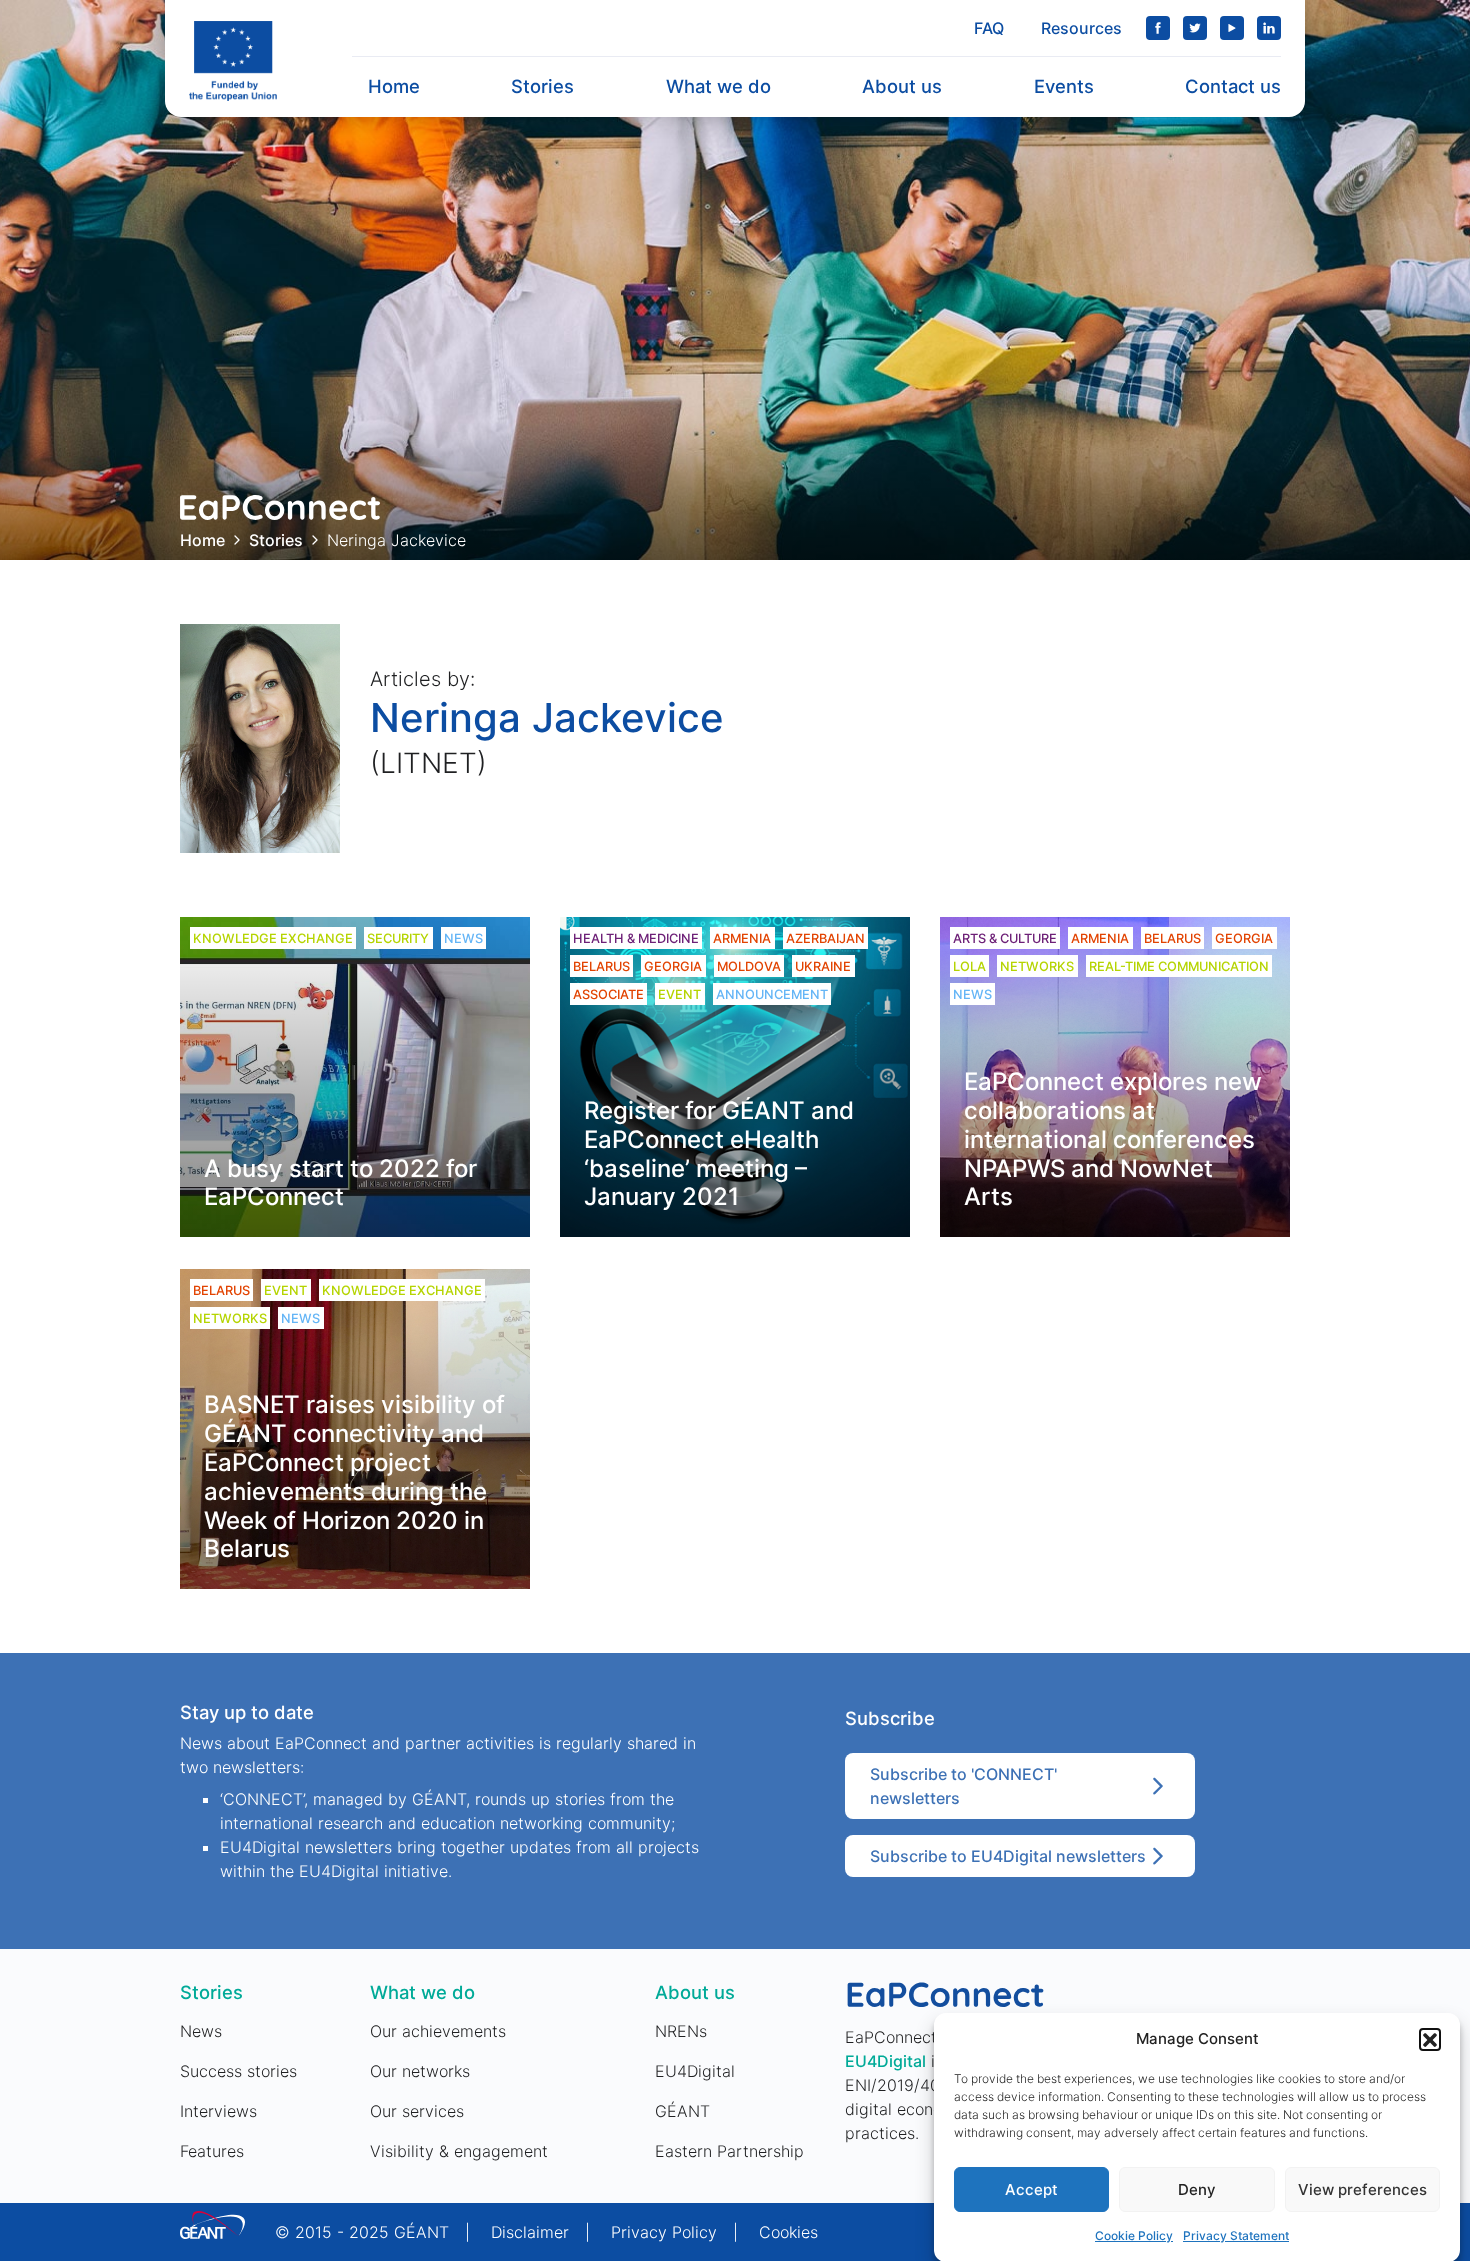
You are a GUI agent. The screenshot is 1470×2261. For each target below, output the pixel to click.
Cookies (788, 2232)
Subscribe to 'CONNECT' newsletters (963, 1786)
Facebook (1158, 28)
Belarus (601, 966)
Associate (608, 994)
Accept (1031, 2189)
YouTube (1232, 28)
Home (394, 86)
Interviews (218, 2111)
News (463, 938)
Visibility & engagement (459, 2151)
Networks (1037, 966)
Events (1064, 86)
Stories (542, 86)
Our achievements (438, 2031)
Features (212, 2151)
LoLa (969, 966)
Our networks (420, 2071)
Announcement (772, 994)
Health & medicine (636, 938)
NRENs (681, 2031)
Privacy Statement (1236, 2235)
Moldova (749, 966)
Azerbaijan (825, 938)
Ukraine (823, 966)
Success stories (238, 2071)
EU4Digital (695, 2071)
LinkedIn (1269, 28)
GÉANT (682, 2111)
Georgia (673, 966)
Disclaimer (530, 2232)
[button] (1430, 2039)
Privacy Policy (664, 2232)
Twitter (1195, 28)
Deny (1197, 2189)
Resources (1081, 28)
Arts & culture (1005, 938)
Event (679, 994)
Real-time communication (1179, 966)
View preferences (1362, 2189)
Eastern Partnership (729, 2151)
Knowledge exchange (273, 938)
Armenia (742, 938)
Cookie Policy (1134, 2235)
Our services (417, 2111)
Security (398, 938)
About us (902, 86)
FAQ (989, 28)
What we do (718, 86)
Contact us (1233, 86)
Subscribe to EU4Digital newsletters (1008, 1856)
